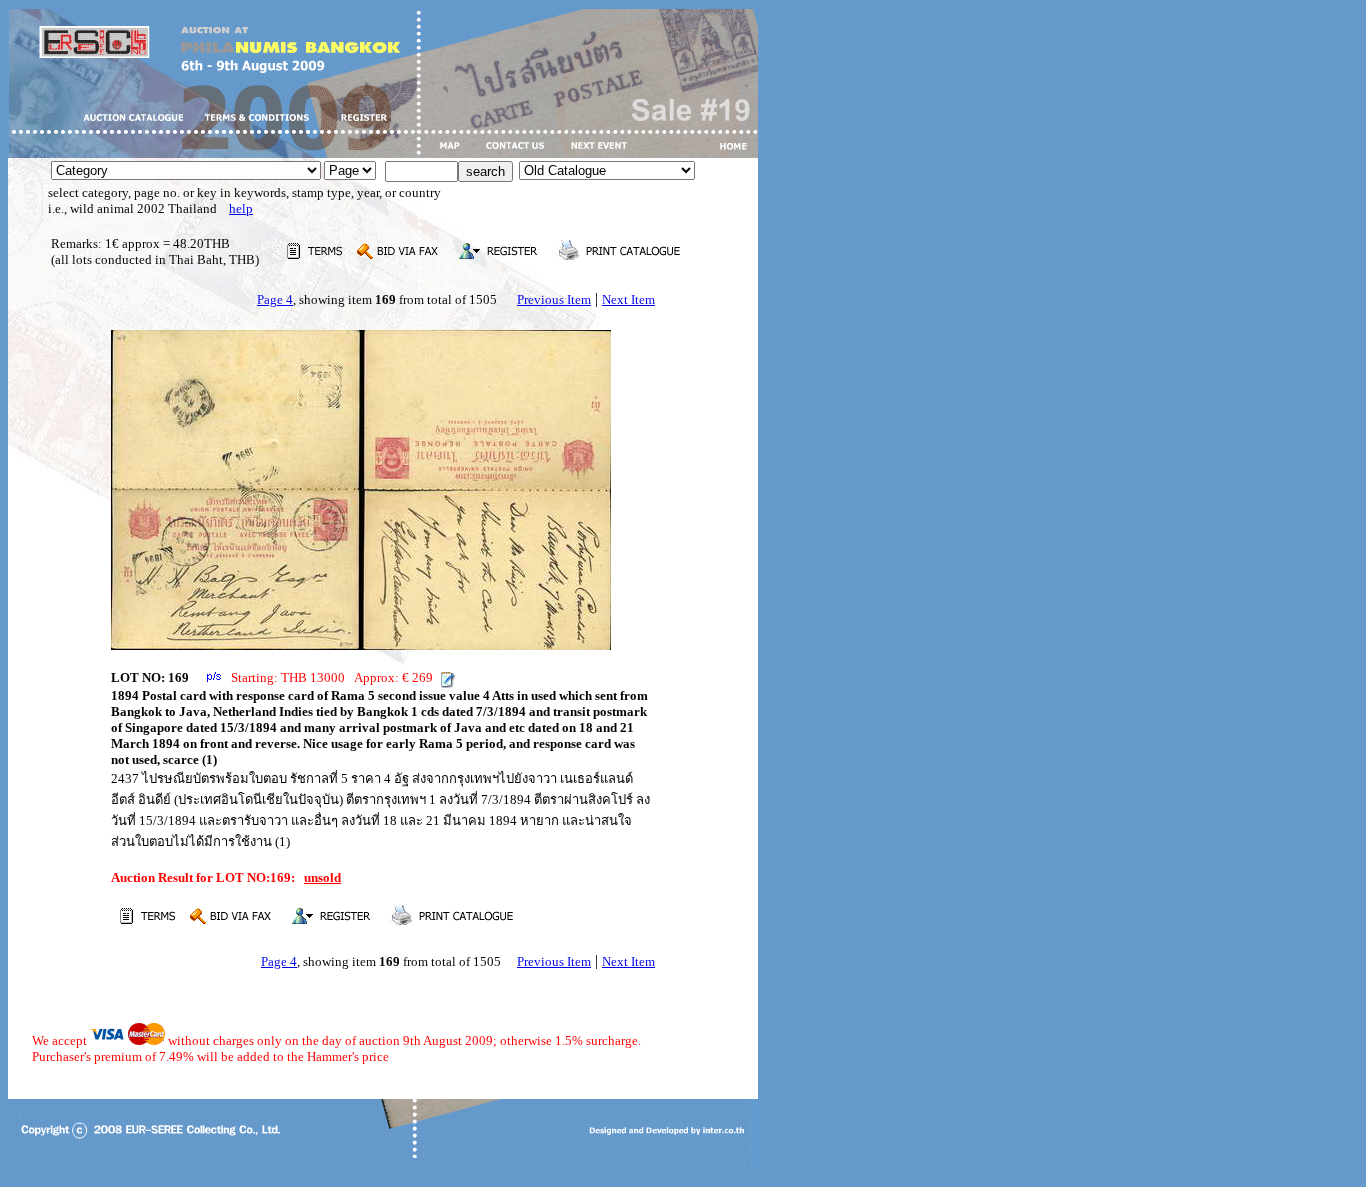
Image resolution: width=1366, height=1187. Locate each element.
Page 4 (275, 299)
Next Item (628, 299)
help (241, 208)
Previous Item (554, 299)
